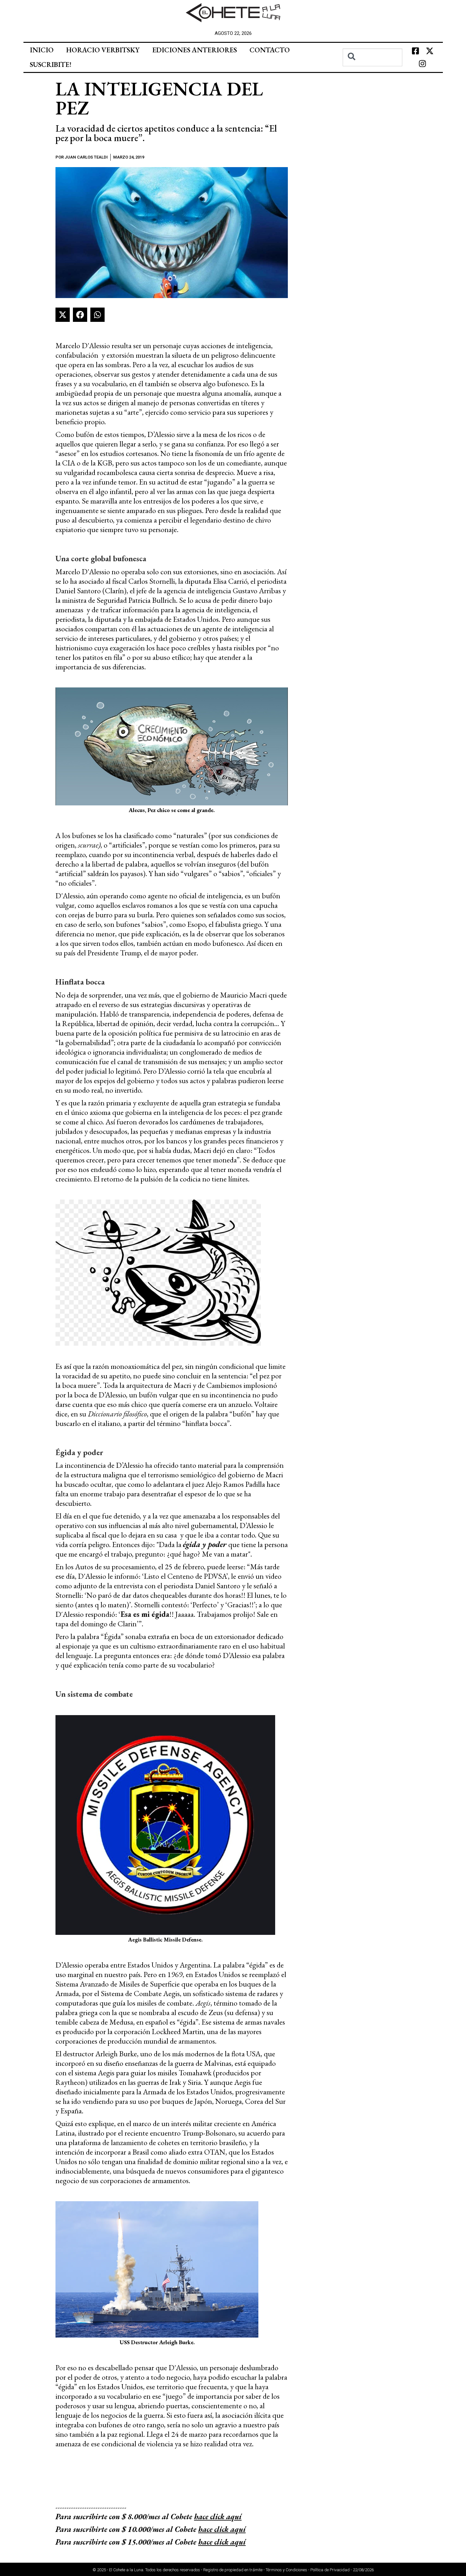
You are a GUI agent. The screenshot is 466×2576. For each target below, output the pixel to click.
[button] (63, 315)
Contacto (270, 50)
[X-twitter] (430, 51)
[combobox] (373, 57)
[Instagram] (423, 64)
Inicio (42, 50)
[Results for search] (373, 70)
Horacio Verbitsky (103, 50)
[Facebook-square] (415, 51)
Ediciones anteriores (194, 50)
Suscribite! (51, 65)
